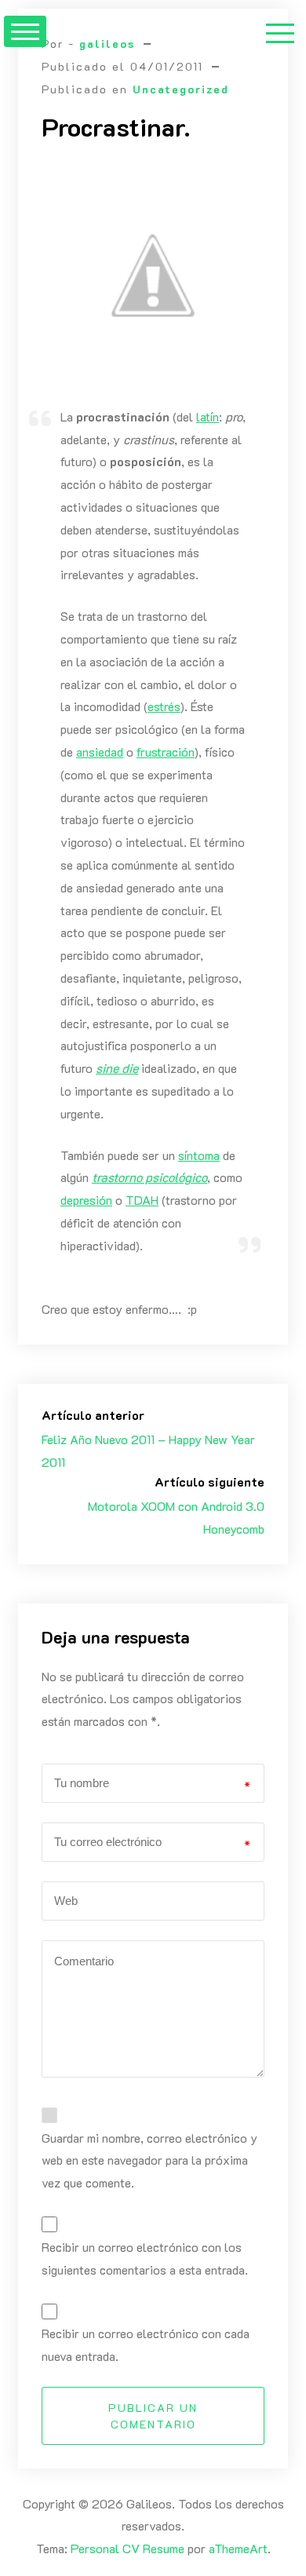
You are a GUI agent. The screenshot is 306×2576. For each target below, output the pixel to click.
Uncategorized (181, 89)
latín (208, 416)
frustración (166, 752)
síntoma (199, 1155)
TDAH (142, 1200)
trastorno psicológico (149, 1177)
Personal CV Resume (127, 2548)
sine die (117, 1068)
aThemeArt (238, 2548)
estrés (164, 706)
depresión (86, 1200)
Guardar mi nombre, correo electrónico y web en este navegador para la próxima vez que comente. (149, 2160)
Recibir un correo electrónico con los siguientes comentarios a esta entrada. (145, 2258)
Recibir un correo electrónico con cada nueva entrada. (146, 2344)
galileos (107, 44)
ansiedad (100, 752)
